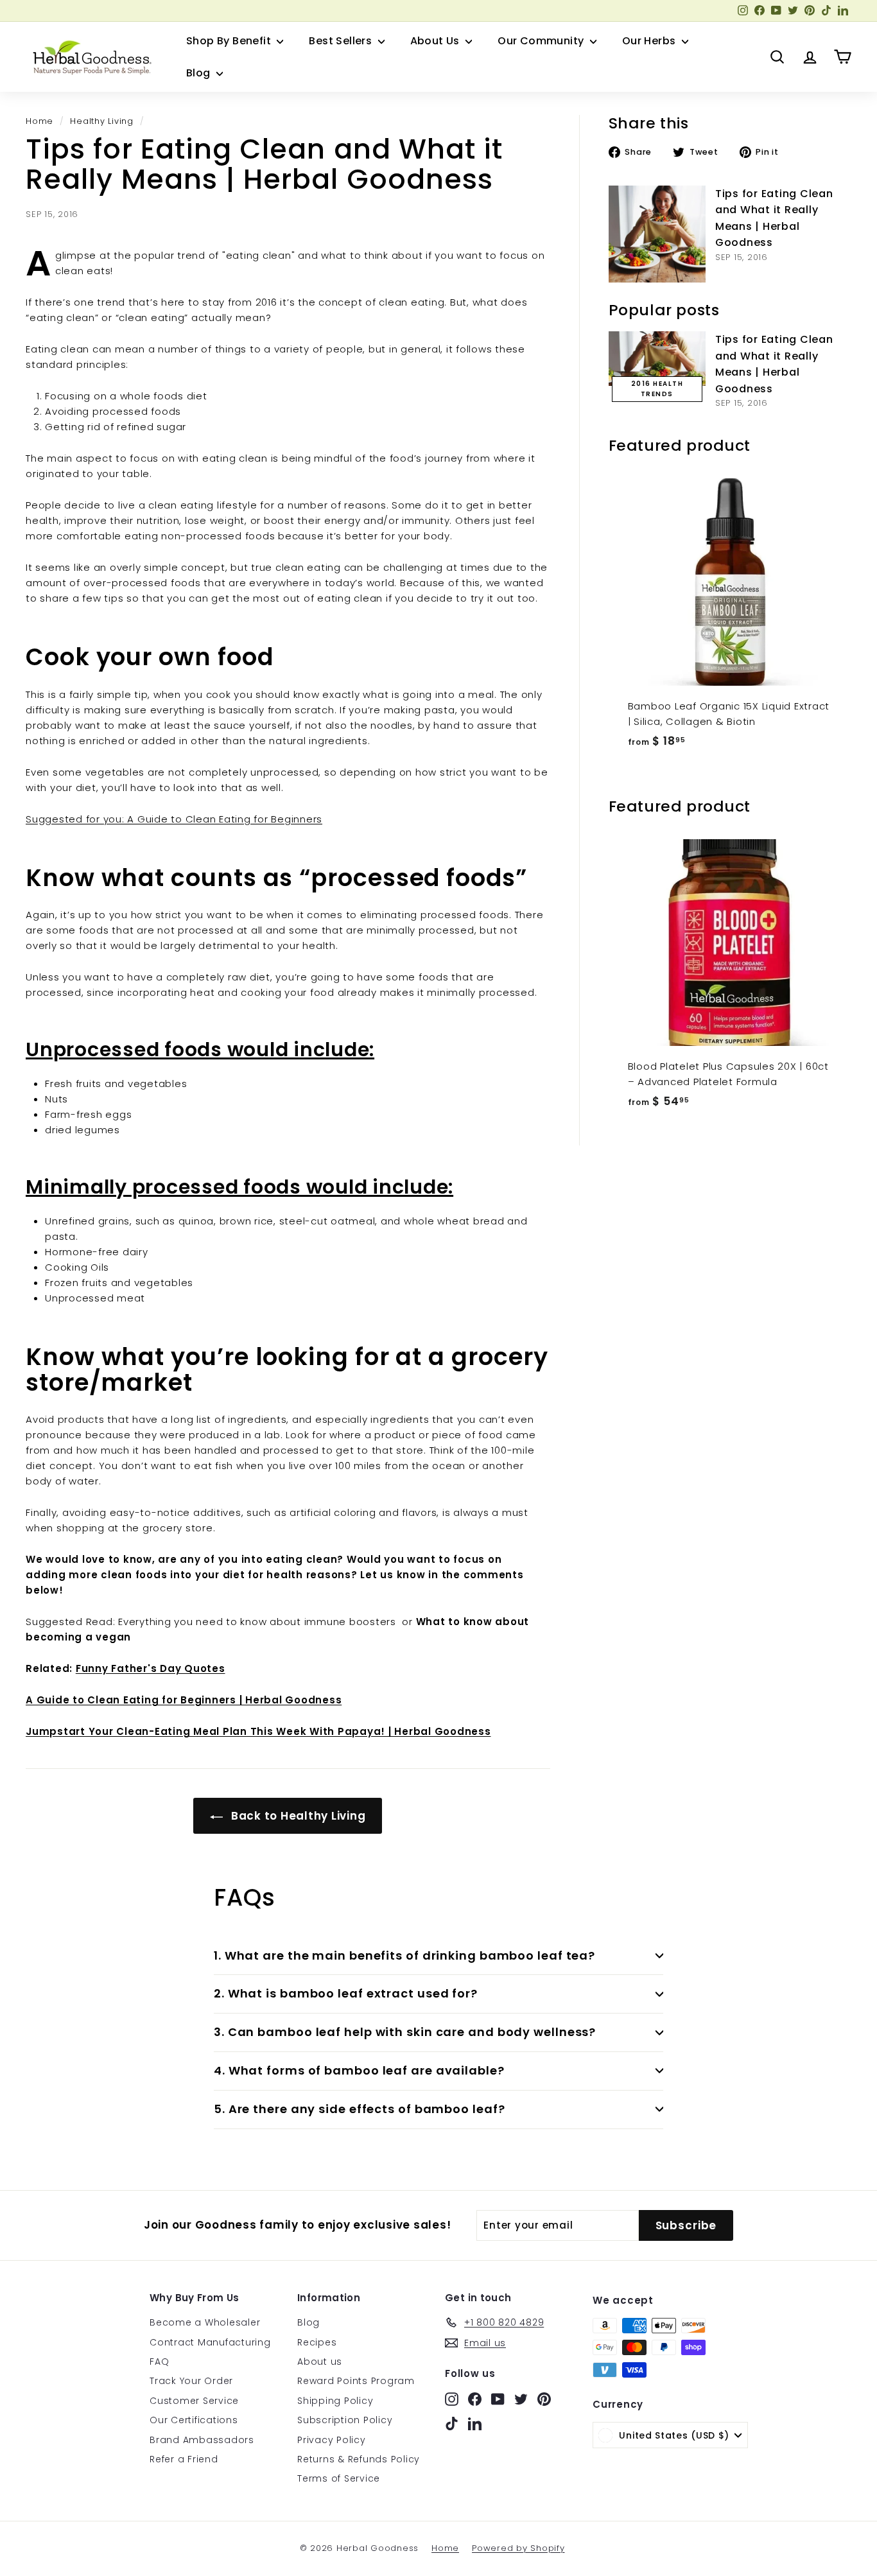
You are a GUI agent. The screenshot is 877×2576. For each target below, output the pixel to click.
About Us (437, 41)
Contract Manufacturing (210, 2342)
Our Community (542, 41)
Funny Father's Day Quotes (151, 1668)
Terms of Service (339, 2478)
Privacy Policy (332, 2440)
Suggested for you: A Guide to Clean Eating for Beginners (174, 819)
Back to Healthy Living (297, 1816)
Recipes (317, 2342)
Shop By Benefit (230, 41)
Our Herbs (650, 41)
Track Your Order (191, 2381)
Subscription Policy (345, 2420)
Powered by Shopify (518, 2548)
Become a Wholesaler (205, 2322)
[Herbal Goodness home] (90, 57)
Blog (200, 73)
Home (39, 121)
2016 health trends (657, 389)
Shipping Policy (335, 2401)
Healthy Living (102, 121)
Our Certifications (194, 2420)
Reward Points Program (356, 2381)
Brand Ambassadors (202, 2440)
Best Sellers (342, 41)
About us (320, 2362)
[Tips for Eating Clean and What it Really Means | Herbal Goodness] (657, 234)
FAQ (159, 2362)
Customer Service (194, 2401)
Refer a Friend (184, 2459)
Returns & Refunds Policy (359, 2459)
